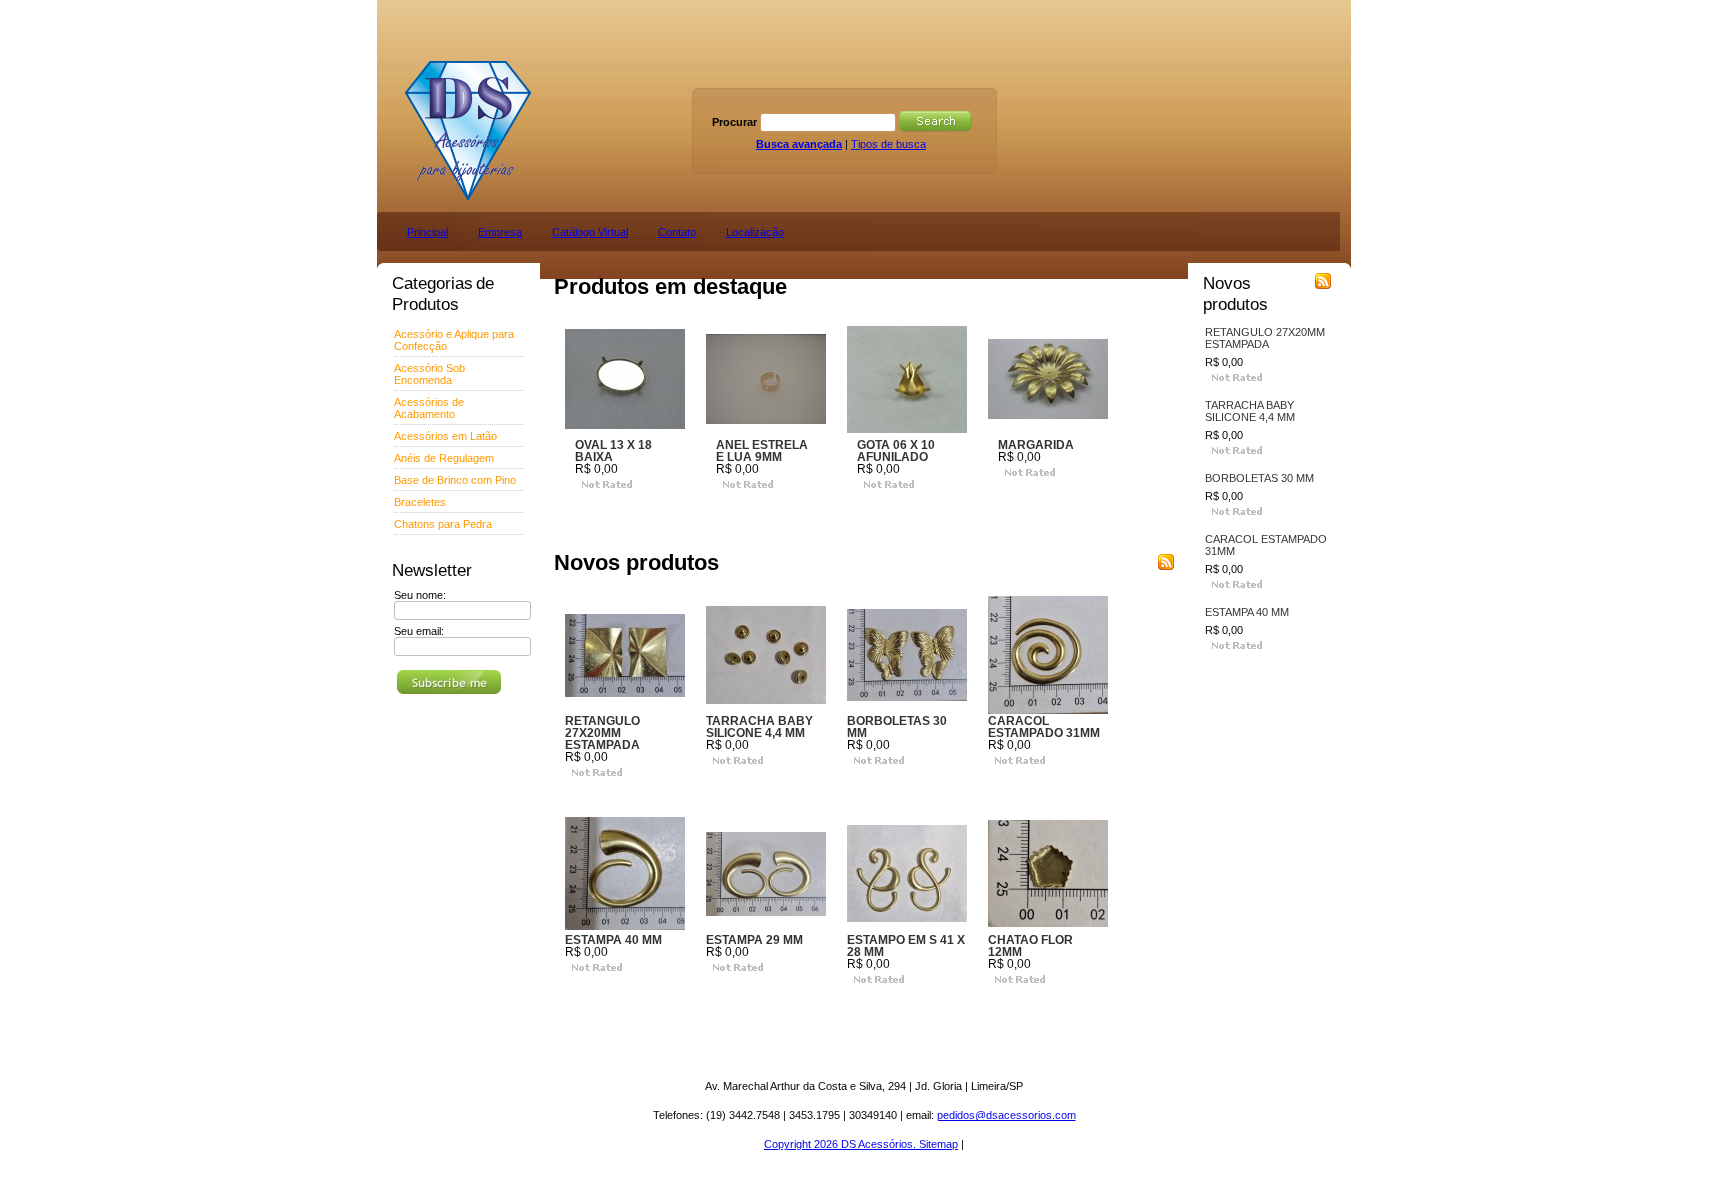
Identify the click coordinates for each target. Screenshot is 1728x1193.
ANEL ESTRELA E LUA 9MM (762, 451)
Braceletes (420, 502)
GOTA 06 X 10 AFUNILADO (896, 451)
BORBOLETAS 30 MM (897, 727)
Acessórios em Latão (445, 436)
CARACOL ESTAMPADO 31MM (1044, 727)
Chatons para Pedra (443, 524)
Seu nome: (420, 595)
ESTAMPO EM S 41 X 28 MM (906, 946)
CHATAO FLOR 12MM (1030, 946)
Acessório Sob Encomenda (429, 374)
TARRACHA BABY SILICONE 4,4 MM (759, 727)
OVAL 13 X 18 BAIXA (613, 451)
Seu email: (419, 631)
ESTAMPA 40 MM (613, 940)
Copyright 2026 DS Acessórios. (841, 1144)
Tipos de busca (888, 144)
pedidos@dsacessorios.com (1006, 1115)
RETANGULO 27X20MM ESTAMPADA (602, 733)
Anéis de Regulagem (444, 458)
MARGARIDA (1036, 445)
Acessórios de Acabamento (429, 408)
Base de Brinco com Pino (455, 480)
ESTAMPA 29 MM (754, 940)
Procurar (734, 122)
